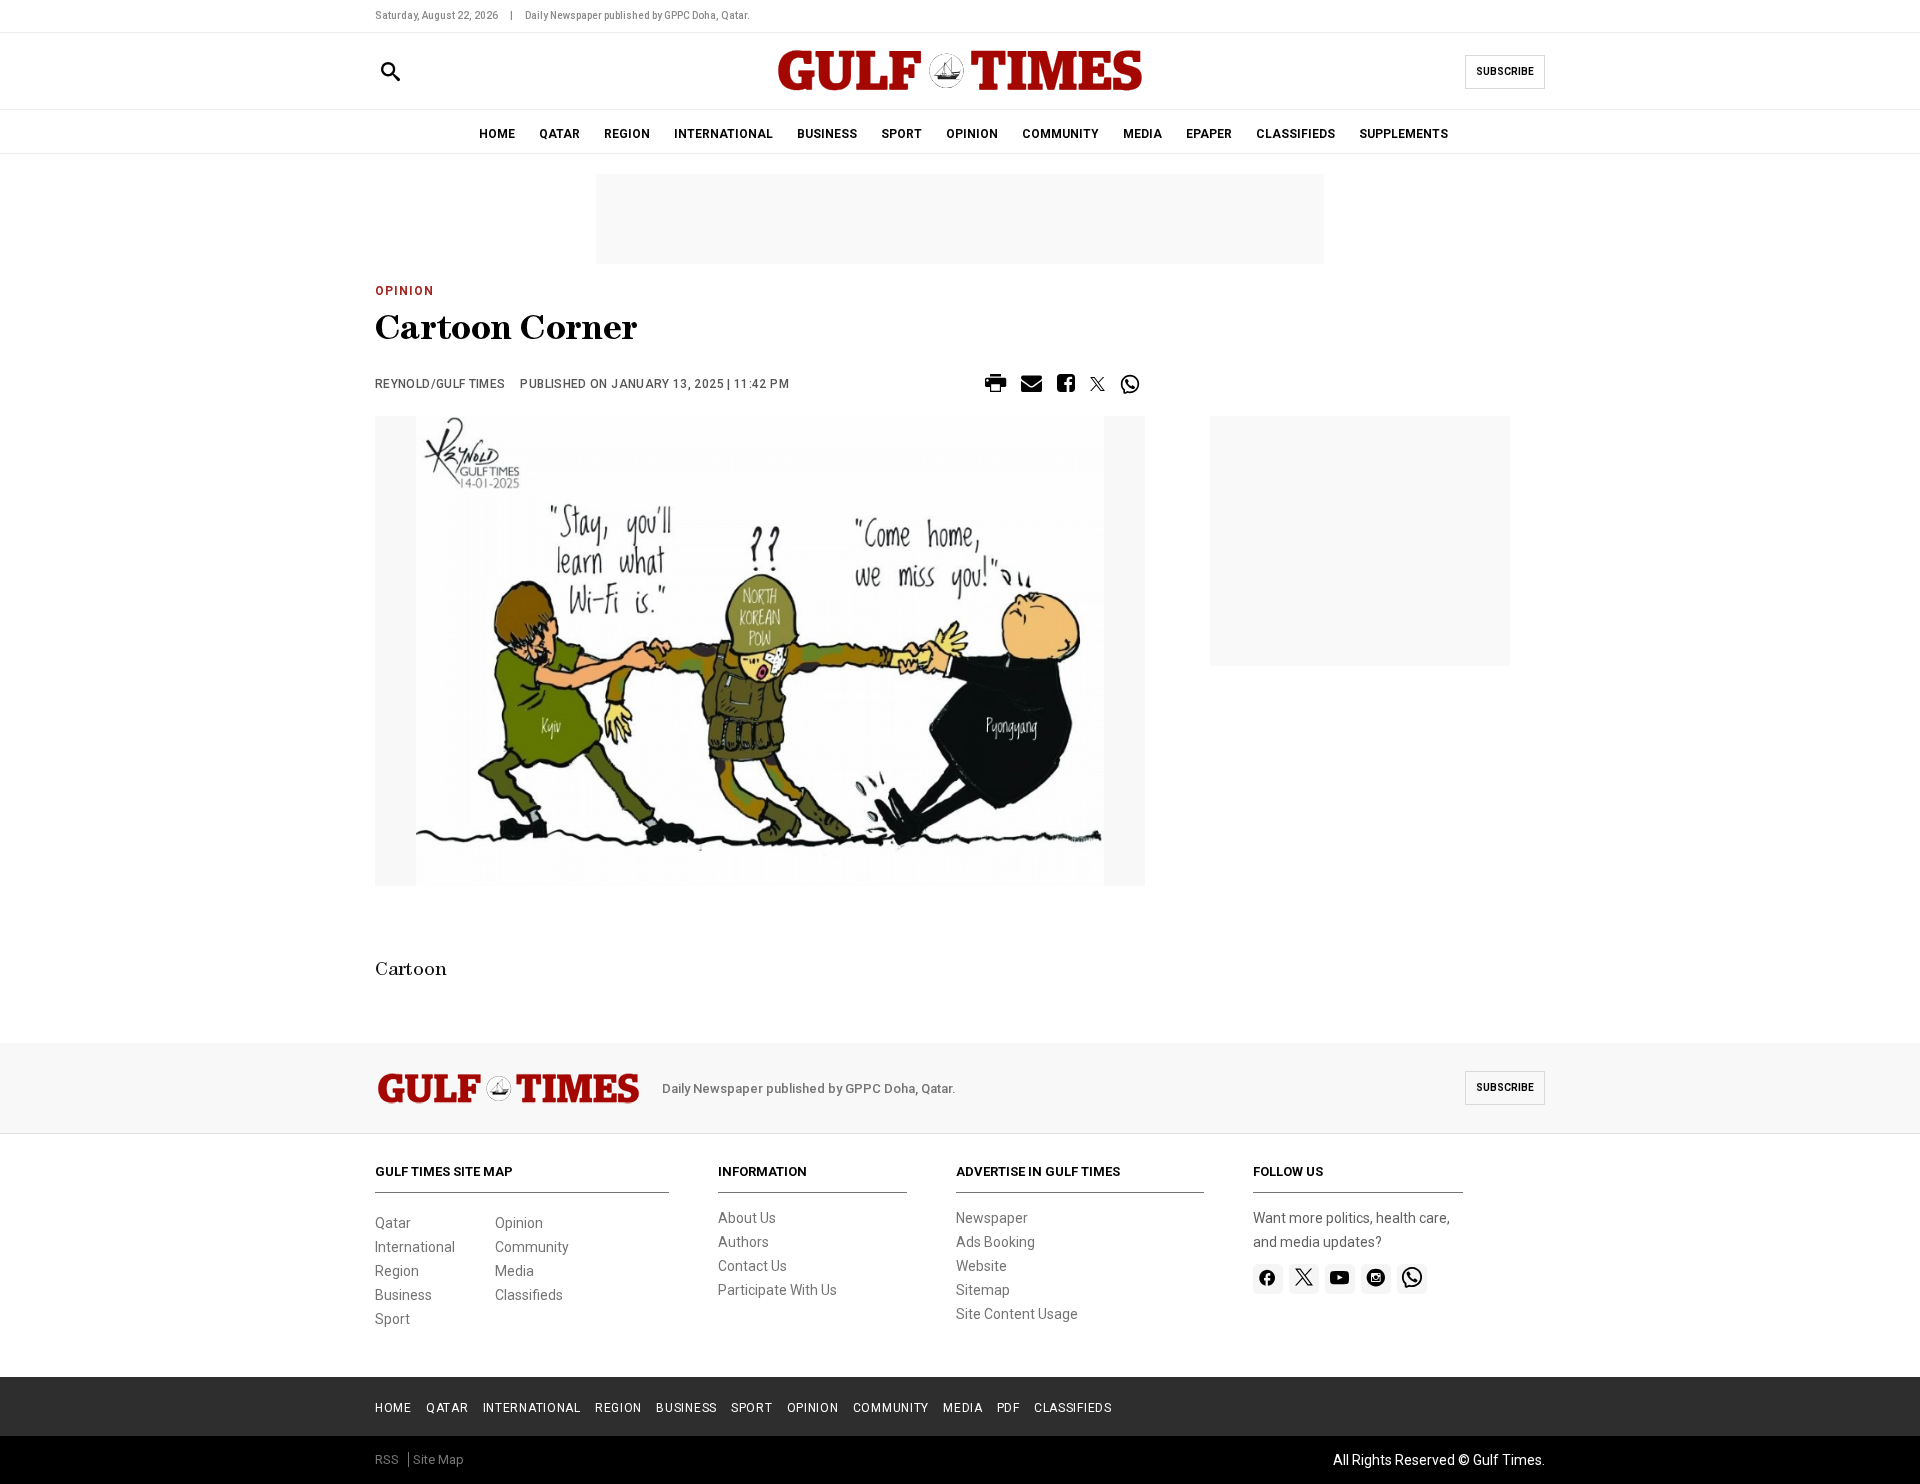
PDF (1008, 1408)
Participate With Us (777, 1290)
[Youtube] (1339, 1279)
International (415, 1247)
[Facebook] (1267, 1279)
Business (403, 1295)
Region (397, 1271)
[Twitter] (1304, 1279)
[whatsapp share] (1132, 384)
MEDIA (1142, 134)
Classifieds (529, 1295)
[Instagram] (1375, 1279)
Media (514, 1271)
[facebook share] (1066, 386)
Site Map (438, 1459)
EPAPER (1209, 134)
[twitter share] (1097, 384)
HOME (497, 134)
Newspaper (992, 1218)
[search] (390, 72)
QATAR (559, 134)
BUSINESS (827, 134)
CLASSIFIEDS (1295, 134)
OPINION (972, 134)
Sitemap (983, 1290)
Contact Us (752, 1266)
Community (532, 1247)
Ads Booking (995, 1242)
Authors (743, 1242)
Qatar (393, 1223)
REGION (627, 134)
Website (981, 1266)
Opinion (404, 291)
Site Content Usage (1017, 1314)
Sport (392, 1319)
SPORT (901, 134)
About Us (747, 1218)
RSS (387, 1459)
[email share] (1031, 386)
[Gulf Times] (960, 89)
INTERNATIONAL (723, 134)
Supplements (1403, 134)
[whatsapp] (1412, 1279)
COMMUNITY (1060, 134)
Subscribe (1505, 71)
